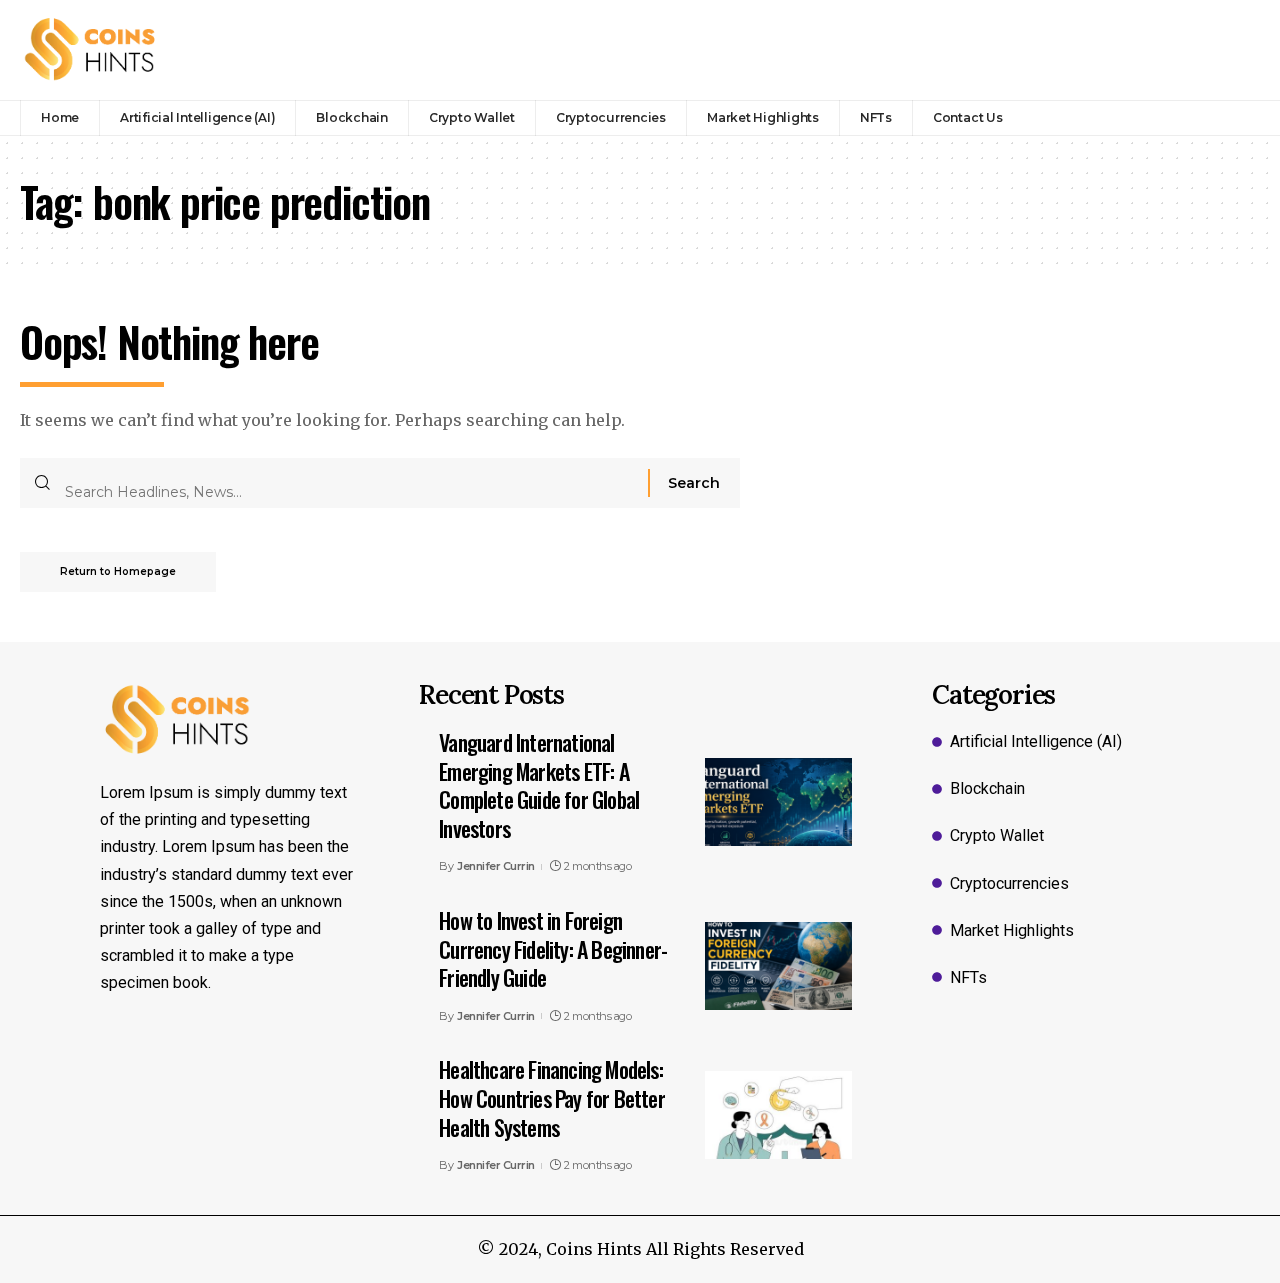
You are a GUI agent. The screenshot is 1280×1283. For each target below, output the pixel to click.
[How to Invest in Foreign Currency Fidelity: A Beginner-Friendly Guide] (778, 966)
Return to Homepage (118, 571)
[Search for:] (349, 483)
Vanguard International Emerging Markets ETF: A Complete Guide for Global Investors (539, 785)
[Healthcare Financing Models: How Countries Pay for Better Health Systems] (778, 1115)
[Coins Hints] (90, 50)
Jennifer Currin (496, 866)
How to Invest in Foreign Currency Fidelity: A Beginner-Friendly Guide (553, 948)
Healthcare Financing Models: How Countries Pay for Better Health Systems (552, 1097)
